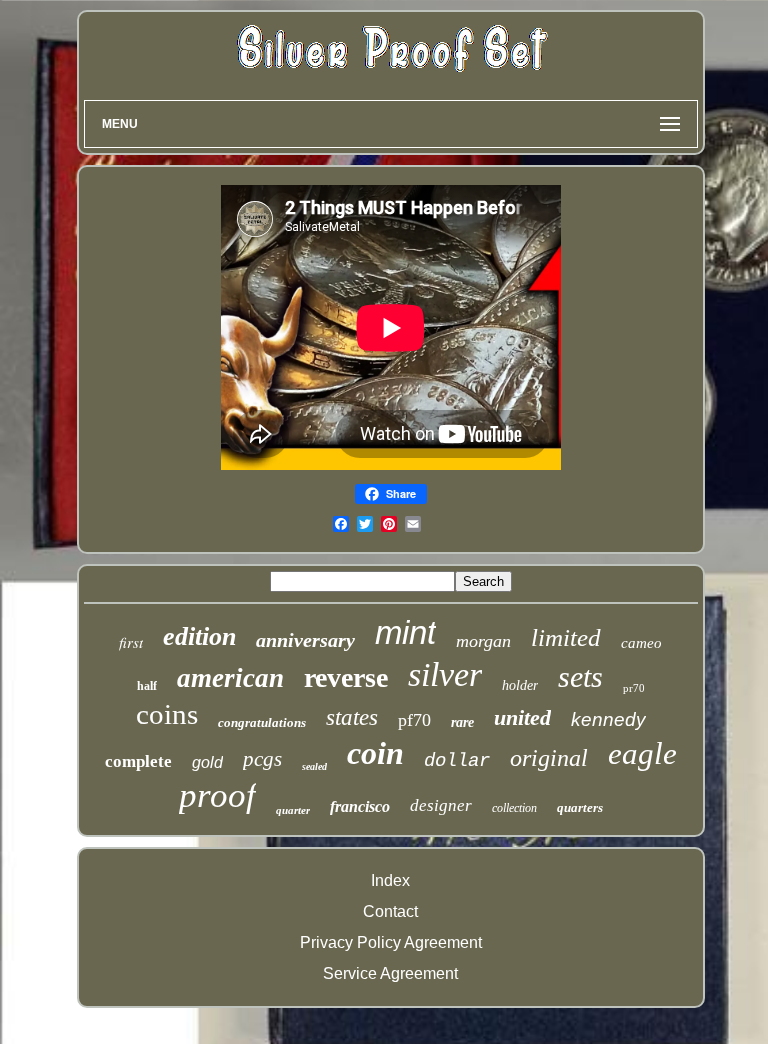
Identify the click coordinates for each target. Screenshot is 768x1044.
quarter (293, 810)
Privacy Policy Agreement (391, 942)
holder (520, 685)
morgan (483, 641)
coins (167, 714)
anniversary (305, 640)
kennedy (608, 719)
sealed (314, 766)
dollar (457, 761)
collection (514, 808)
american (230, 678)
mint (405, 632)
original (549, 758)
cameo (641, 643)
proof (217, 795)
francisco (360, 806)
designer (441, 805)
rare (462, 722)
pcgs (262, 759)
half (147, 686)
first (131, 642)
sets (580, 676)
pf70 (414, 720)
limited (566, 637)
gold (207, 762)
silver (445, 674)
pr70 (634, 688)
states (352, 717)
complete (138, 761)
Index (390, 880)
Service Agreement (390, 973)
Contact (390, 911)
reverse (346, 677)
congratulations (262, 722)
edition (199, 636)
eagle (642, 753)
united (522, 717)
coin (375, 753)
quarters (580, 807)
